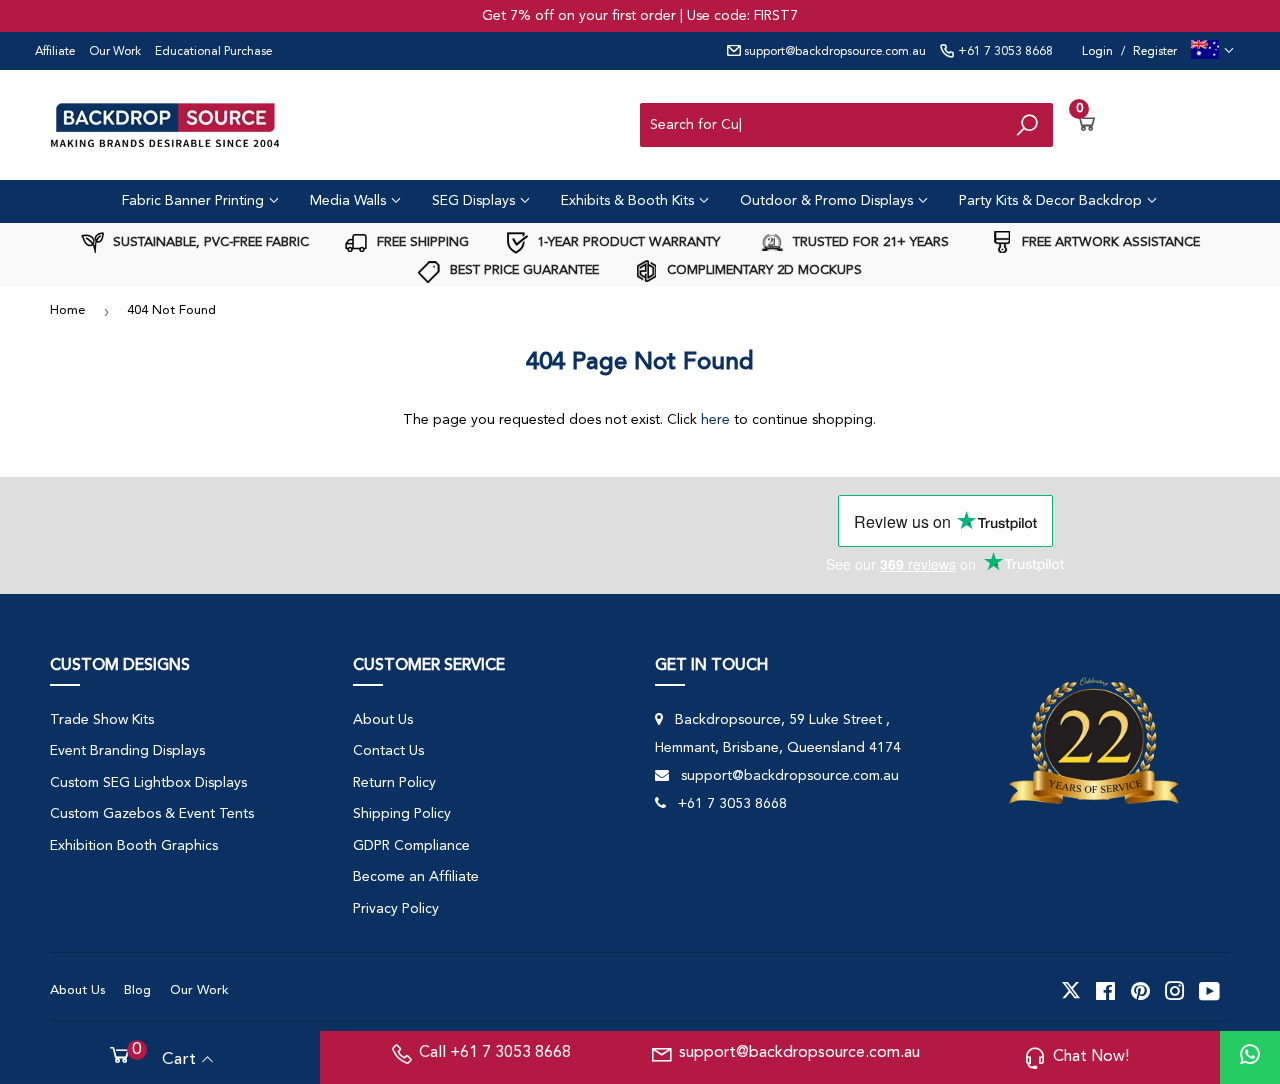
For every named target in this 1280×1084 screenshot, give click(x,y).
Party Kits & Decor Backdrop (1052, 201)
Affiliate (55, 52)
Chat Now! (1091, 1057)
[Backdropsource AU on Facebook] (1105, 991)
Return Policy (394, 783)
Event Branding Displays (127, 751)
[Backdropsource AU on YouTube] (1209, 991)
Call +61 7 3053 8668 (495, 1053)
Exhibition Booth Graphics (134, 846)
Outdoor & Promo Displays (828, 201)
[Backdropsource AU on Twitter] (1071, 991)
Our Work (115, 52)
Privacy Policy (396, 909)
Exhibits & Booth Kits (629, 201)
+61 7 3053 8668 (1004, 52)
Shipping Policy (402, 814)
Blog (137, 990)
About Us (383, 720)
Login (1097, 52)
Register (1155, 52)
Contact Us (388, 751)
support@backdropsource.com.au (833, 52)
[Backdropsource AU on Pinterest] (1140, 991)
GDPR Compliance (411, 846)
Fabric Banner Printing (195, 201)
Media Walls (350, 201)
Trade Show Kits (102, 720)
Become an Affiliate (416, 877)
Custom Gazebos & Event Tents (152, 814)
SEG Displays (475, 201)
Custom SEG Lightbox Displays (148, 783)
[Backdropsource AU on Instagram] (1175, 991)
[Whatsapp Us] (1250, 1057)
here (715, 420)
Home (68, 310)
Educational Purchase (213, 52)
